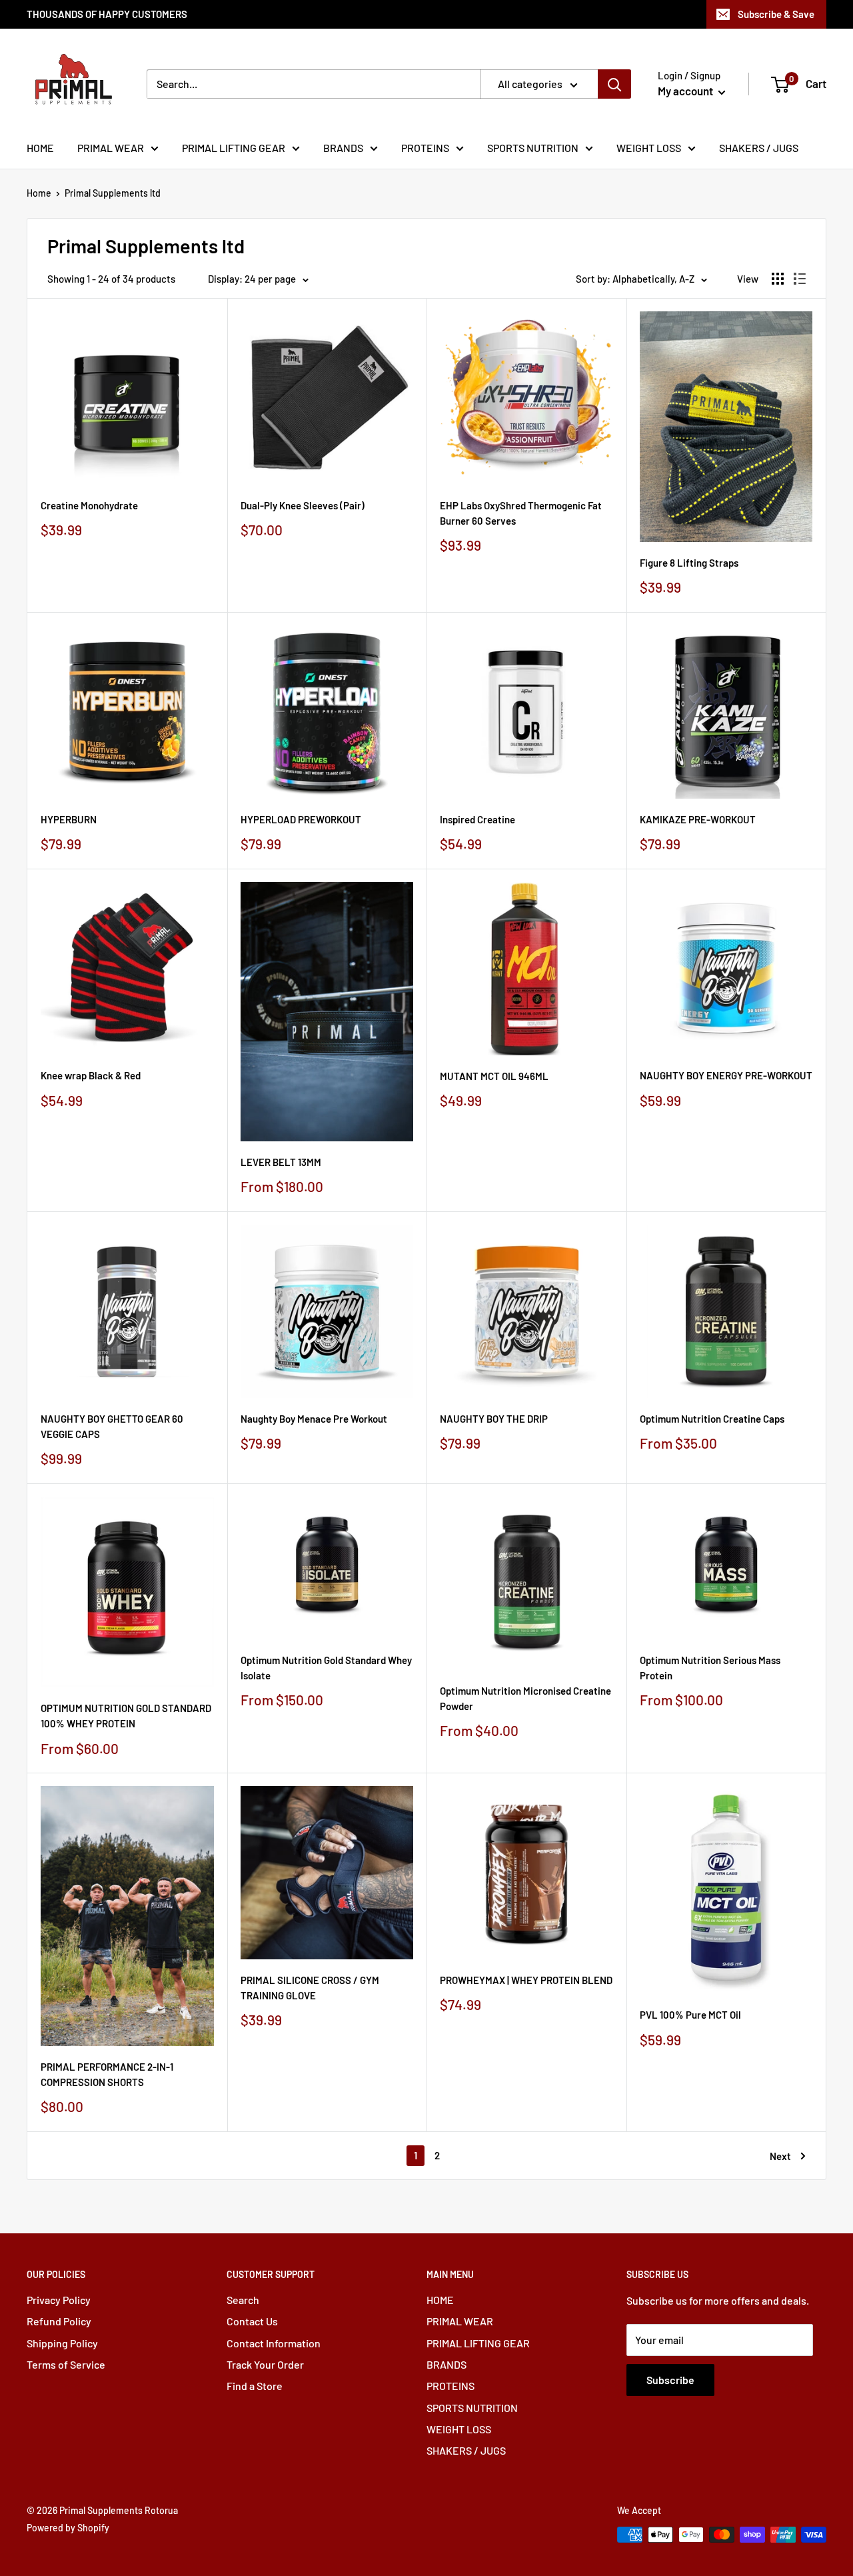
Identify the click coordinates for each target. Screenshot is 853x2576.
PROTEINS (425, 148)
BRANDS (343, 148)
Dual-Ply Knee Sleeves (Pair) (303, 505)
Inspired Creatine (477, 819)
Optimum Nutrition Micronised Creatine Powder (525, 1698)
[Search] (614, 84)
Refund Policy (59, 2321)
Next (780, 2156)
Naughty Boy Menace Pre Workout (314, 1419)
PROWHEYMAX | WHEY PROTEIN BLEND (526, 1980)
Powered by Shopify (68, 2528)
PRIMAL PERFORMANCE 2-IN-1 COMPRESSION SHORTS (107, 2074)
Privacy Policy (59, 2300)
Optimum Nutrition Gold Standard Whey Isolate (326, 1668)
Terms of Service (66, 2364)
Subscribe (670, 2380)
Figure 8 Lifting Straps (689, 563)
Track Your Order (265, 2364)
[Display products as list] (800, 279)
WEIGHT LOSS (649, 148)
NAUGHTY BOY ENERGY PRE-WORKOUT (726, 1075)
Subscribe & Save (776, 14)
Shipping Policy (62, 2343)
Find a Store (255, 2386)
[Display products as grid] (778, 279)
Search (243, 2300)
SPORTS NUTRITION (533, 148)
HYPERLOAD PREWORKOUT (301, 819)
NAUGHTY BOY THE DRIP (494, 1419)
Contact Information (274, 2343)
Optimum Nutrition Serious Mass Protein (710, 1668)
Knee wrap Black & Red (91, 1075)
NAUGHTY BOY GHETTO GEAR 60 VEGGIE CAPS (112, 1426)
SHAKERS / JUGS (759, 148)
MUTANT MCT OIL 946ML (494, 1076)
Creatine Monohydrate (89, 505)
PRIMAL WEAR (111, 148)
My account (686, 91)
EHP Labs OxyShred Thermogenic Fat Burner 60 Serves (521, 513)
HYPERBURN (69, 819)
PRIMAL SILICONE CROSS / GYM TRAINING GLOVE (310, 1988)
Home (39, 193)
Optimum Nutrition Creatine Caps (712, 1419)
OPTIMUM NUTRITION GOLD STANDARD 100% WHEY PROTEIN (126, 1716)
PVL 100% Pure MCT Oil (690, 2015)
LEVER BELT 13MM (281, 1162)
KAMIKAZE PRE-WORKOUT (698, 819)
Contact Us (252, 2321)
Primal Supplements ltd (113, 193)
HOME (40, 148)
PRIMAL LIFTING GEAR (234, 148)
